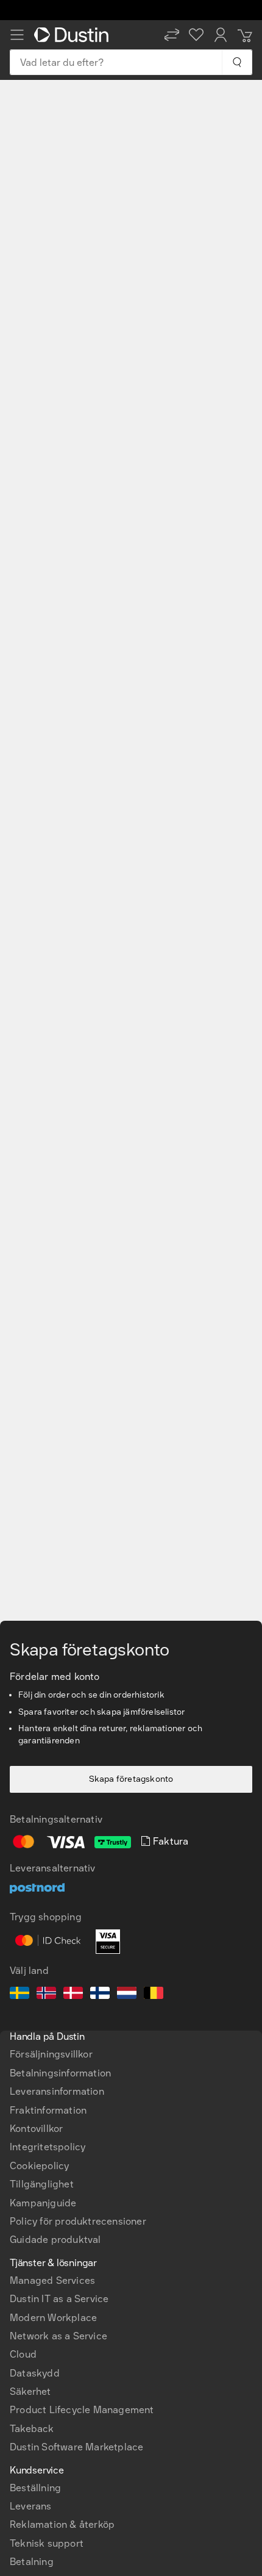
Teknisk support (47, 2543)
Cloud (23, 2354)
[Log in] (221, 35)
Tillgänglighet (42, 2184)
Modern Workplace (53, 2318)
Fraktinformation (48, 2110)
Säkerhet (30, 2391)
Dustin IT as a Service (59, 2299)
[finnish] (100, 1995)
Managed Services (52, 2280)
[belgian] (154, 1995)
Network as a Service (58, 2336)
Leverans (31, 2506)
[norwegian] (46, 1995)
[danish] (73, 1995)
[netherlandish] (127, 1995)
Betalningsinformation (60, 2073)
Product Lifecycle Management (82, 2410)
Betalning (32, 2562)
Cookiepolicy (39, 2166)
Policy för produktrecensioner (78, 2221)
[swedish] (19, 1995)
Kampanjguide (43, 2203)
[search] (237, 62)
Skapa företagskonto (131, 1779)
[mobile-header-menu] (17, 35)
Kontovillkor (36, 2129)
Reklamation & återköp (62, 2524)
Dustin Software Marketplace (76, 2447)
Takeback (32, 2429)
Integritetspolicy (48, 2147)
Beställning (35, 2488)
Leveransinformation (57, 2091)
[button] (172, 35)
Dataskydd (35, 2373)
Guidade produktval (55, 2240)
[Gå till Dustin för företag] (74, 35)
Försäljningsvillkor (51, 2054)
